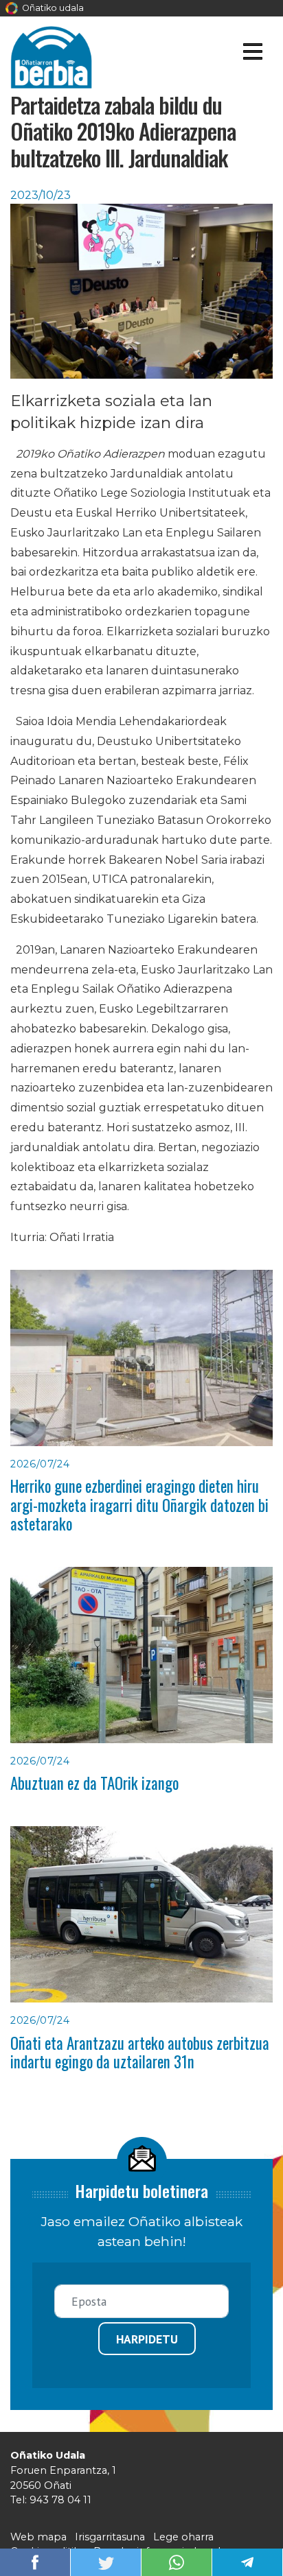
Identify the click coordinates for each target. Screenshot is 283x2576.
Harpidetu (147, 2339)
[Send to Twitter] (106, 2561)
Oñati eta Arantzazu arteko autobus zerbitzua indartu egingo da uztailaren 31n (140, 2052)
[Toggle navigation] (252, 54)
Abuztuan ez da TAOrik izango (94, 1783)
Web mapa (38, 2537)
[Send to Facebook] (35, 2561)
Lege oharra (183, 2537)
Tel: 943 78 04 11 (51, 2500)
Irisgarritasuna (110, 2537)
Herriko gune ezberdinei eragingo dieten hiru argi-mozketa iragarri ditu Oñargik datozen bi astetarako (139, 1505)
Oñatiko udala (52, 8)
